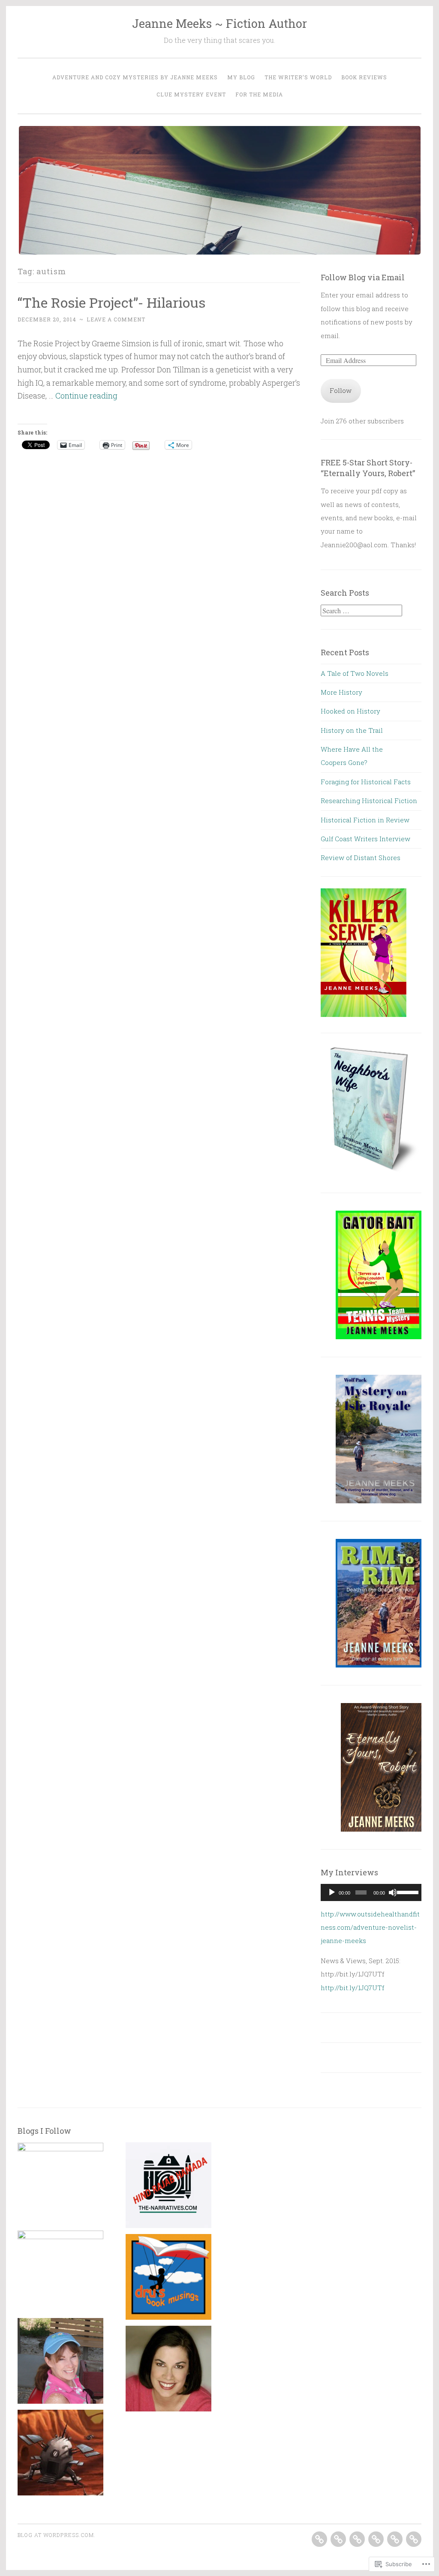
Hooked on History (350, 711)
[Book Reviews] (376, 2539)
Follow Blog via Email (363, 277)
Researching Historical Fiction (369, 801)
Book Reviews (364, 77)
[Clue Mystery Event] (395, 2539)
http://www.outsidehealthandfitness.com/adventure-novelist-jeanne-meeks (370, 1927)
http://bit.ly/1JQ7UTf (352, 1988)
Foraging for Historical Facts (366, 782)
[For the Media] (414, 2539)
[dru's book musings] (168, 2279)
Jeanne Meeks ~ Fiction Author (219, 23)
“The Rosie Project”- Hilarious (111, 302)
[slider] (407, 1892)
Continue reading (86, 396)
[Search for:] (361, 611)
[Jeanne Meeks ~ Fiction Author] (60, 2363)
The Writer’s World (298, 77)
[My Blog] (338, 2539)
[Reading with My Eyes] (60, 2185)
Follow (341, 390)
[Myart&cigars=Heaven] (60, 2273)
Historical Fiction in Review (365, 820)
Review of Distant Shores (361, 858)
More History (341, 692)
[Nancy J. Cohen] (168, 2371)
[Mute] (393, 1892)
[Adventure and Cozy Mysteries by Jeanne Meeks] (319, 2539)
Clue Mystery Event (191, 94)
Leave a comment (116, 319)
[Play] (332, 1892)
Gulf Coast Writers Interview (365, 839)
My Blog (241, 77)
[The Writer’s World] (357, 2539)
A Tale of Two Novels (355, 673)
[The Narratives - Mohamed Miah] (168, 2187)
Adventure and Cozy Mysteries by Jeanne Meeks (135, 77)
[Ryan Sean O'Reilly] (60, 2455)
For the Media (259, 94)
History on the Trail (352, 730)
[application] (371, 1892)
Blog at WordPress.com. (57, 2535)
